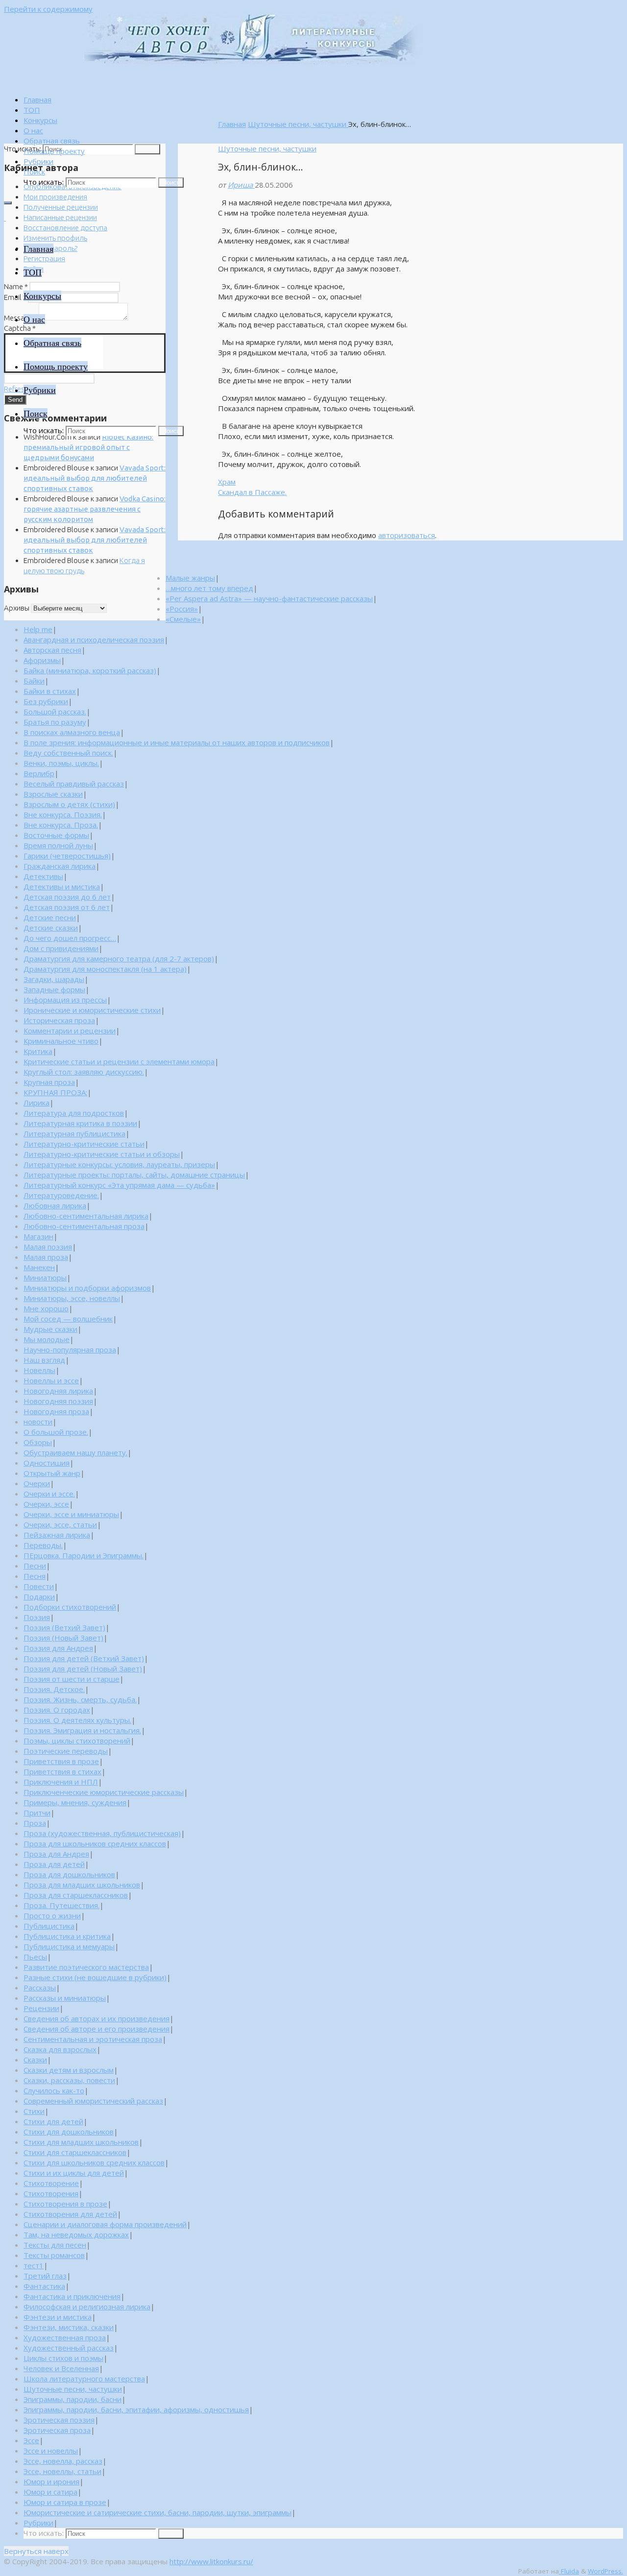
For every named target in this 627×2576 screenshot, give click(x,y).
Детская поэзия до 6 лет (67, 897)
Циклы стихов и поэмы (63, 2358)
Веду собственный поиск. (68, 753)
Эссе (31, 2440)
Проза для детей (54, 1864)
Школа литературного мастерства (84, 2379)
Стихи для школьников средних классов (94, 2162)
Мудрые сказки (50, 1329)
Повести (39, 1586)
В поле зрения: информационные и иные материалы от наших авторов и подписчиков (177, 742)
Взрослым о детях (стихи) (69, 804)
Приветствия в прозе (61, 1761)
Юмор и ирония (51, 2481)
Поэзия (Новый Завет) (63, 1638)
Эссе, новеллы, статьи (62, 2471)
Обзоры (38, 1442)
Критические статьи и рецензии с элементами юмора (119, 1061)
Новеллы (39, 1370)
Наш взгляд (44, 1360)
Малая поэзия (48, 1247)
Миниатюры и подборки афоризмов (87, 1288)
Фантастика (44, 2286)
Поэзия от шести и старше (72, 1679)
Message (21, 318)
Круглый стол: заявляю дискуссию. (84, 1072)
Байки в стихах (50, 691)
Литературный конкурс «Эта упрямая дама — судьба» (119, 1185)
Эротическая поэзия (59, 2420)
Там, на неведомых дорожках (76, 2234)
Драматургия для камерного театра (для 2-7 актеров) (119, 958)
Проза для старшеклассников (76, 1895)
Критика (38, 1051)
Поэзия (37, 1617)
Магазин (38, 1236)
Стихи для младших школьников (81, 2142)
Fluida (569, 2571)
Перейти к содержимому (48, 9)
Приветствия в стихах (62, 1771)
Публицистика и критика (67, 1936)
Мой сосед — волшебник (68, 1319)
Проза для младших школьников (82, 1885)
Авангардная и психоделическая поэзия (94, 639)
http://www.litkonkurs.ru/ (211, 2561)
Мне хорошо (46, 1308)
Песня (35, 1576)
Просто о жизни (52, 1915)
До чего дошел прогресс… (70, 938)
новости (38, 1422)
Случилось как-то (54, 2090)
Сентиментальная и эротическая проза (93, 2039)
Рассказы (40, 1987)
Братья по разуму (55, 722)
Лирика (36, 1103)
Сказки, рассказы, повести (69, 2080)
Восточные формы (56, 835)
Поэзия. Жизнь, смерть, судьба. (80, 1699)
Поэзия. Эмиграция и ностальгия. (82, 1730)
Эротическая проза (57, 2430)
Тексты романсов (54, 2255)
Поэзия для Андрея (58, 1648)
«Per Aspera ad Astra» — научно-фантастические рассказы (269, 598)
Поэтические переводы (66, 1751)
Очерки (37, 1483)
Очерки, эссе (46, 1504)
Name (16, 286)
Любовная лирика (55, 1205)
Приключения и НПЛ (61, 1782)
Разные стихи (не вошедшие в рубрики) (95, 1977)
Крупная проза (49, 1082)
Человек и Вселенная (61, 2368)
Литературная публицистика (74, 1133)
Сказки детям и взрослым (69, 2070)
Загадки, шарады (54, 979)
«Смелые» (183, 619)
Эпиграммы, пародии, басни (72, 2399)
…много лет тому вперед (209, 588)
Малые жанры (190, 578)
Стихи (34, 2111)
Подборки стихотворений (70, 1607)
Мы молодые (47, 1339)
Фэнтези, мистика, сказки (69, 2327)
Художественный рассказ (69, 2348)
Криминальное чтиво (61, 1041)
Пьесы (35, 1957)
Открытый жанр (52, 1473)
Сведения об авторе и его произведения (96, 2029)
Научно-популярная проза (70, 1349)
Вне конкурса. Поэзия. (63, 814)
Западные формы (54, 989)
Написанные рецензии (60, 217)
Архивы (17, 608)
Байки (34, 681)
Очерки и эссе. (49, 1494)
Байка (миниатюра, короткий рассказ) (90, 670)
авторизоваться (407, 535)
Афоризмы (42, 660)
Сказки (35, 2060)
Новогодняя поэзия (58, 1401)
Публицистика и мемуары (69, 1946)
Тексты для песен (55, 2245)
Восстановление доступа (65, 228)
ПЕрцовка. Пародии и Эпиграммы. (84, 1555)
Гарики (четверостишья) (67, 856)
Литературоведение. (61, 1195)
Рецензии (41, 2008)
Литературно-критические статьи (84, 1144)
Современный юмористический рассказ (93, 2101)
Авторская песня (52, 650)
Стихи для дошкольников (69, 2132)
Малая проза (46, 1257)
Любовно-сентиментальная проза (84, 1226)
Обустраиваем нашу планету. (75, 1452)
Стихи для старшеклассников (75, 2152)
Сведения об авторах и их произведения (96, 2018)
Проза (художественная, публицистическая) (102, 1833)
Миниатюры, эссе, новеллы (72, 1298)
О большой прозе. (56, 1432)
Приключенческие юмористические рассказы (104, 1792)
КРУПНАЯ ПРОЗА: (55, 1092)
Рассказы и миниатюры (65, 1998)
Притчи (37, 1813)
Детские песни (50, 917)
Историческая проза (59, 1020)
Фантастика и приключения (72, 2296)
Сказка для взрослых (60, 2049)
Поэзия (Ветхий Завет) (64, 1627)
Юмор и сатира (50, 2492)
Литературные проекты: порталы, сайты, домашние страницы (134, 1175)
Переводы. (43, 1545)
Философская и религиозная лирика (87, 2306)
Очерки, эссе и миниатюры (71, 1514)
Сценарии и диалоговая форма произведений (105, 2224)
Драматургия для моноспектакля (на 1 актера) (105, 969)
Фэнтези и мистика (58, 2317)
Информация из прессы (65, 1000)
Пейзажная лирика (57, 1535)
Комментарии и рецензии (70, 1030)
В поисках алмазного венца (72, 732)
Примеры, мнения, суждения (75, 1802)
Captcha (20, 328)
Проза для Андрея (56, 1854)
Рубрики (38, 2523)
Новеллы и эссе (51, 1380)
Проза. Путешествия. (61, 1905)
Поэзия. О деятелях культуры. (77, 1720)
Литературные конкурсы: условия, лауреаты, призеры (119, 1164)
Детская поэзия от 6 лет (67, 907)
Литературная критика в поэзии (80, 1123)
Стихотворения (51, 2193)
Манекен (39, 1267)
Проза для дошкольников (69, 1874)
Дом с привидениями (61, 948)
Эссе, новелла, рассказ (63, 2461)
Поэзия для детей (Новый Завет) (83, 1668)
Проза (35, 1823)
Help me (38, 629)
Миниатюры (45, 1277)
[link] (34, 172)
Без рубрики (46, 701)
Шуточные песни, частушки (298, 124)
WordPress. (605, 2571)
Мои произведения (55, 197)
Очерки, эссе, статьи (60, 1524)
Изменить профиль (55, 238)
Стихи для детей (53, 2121)
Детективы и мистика (62, 886)
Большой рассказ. (55, 711)
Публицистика (49, 1926)
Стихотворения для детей (70, 2214)
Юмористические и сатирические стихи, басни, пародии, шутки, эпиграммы (157, 2512)
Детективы (43, 876)
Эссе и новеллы (51, 2451)
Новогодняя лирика (58, 1391)
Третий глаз (45, 2276)
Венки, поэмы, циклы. (61, 763)
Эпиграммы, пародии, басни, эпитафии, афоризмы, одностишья (136, 2409)
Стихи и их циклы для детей (74, 2173)
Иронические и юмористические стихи (92, 1010)
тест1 (34, 2265)
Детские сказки (51, 928)
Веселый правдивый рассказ (74, 784)
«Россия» (182, 609)
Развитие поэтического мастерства (86, 1967)
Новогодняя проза (56, 1411)
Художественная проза (65, 2337)
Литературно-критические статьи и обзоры (102, 1154)
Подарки (39, 1596)
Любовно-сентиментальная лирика (86, 1216)
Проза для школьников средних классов (95, 1843)
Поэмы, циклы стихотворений (77, 1741)
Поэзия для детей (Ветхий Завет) (84, 1658)
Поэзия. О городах (57, 1710)
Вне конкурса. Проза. (61, 825)
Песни (35, 1566)
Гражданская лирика (60, 866)
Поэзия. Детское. (54, 1689)
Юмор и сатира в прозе (65, 2502)
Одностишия (47, 1463)
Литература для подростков (74, 1113)
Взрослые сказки (53, 794)
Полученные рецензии (61, 207)
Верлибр (39, 773)
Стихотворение (51, 2183)
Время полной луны (58, 845)
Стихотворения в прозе (65, 2204)
